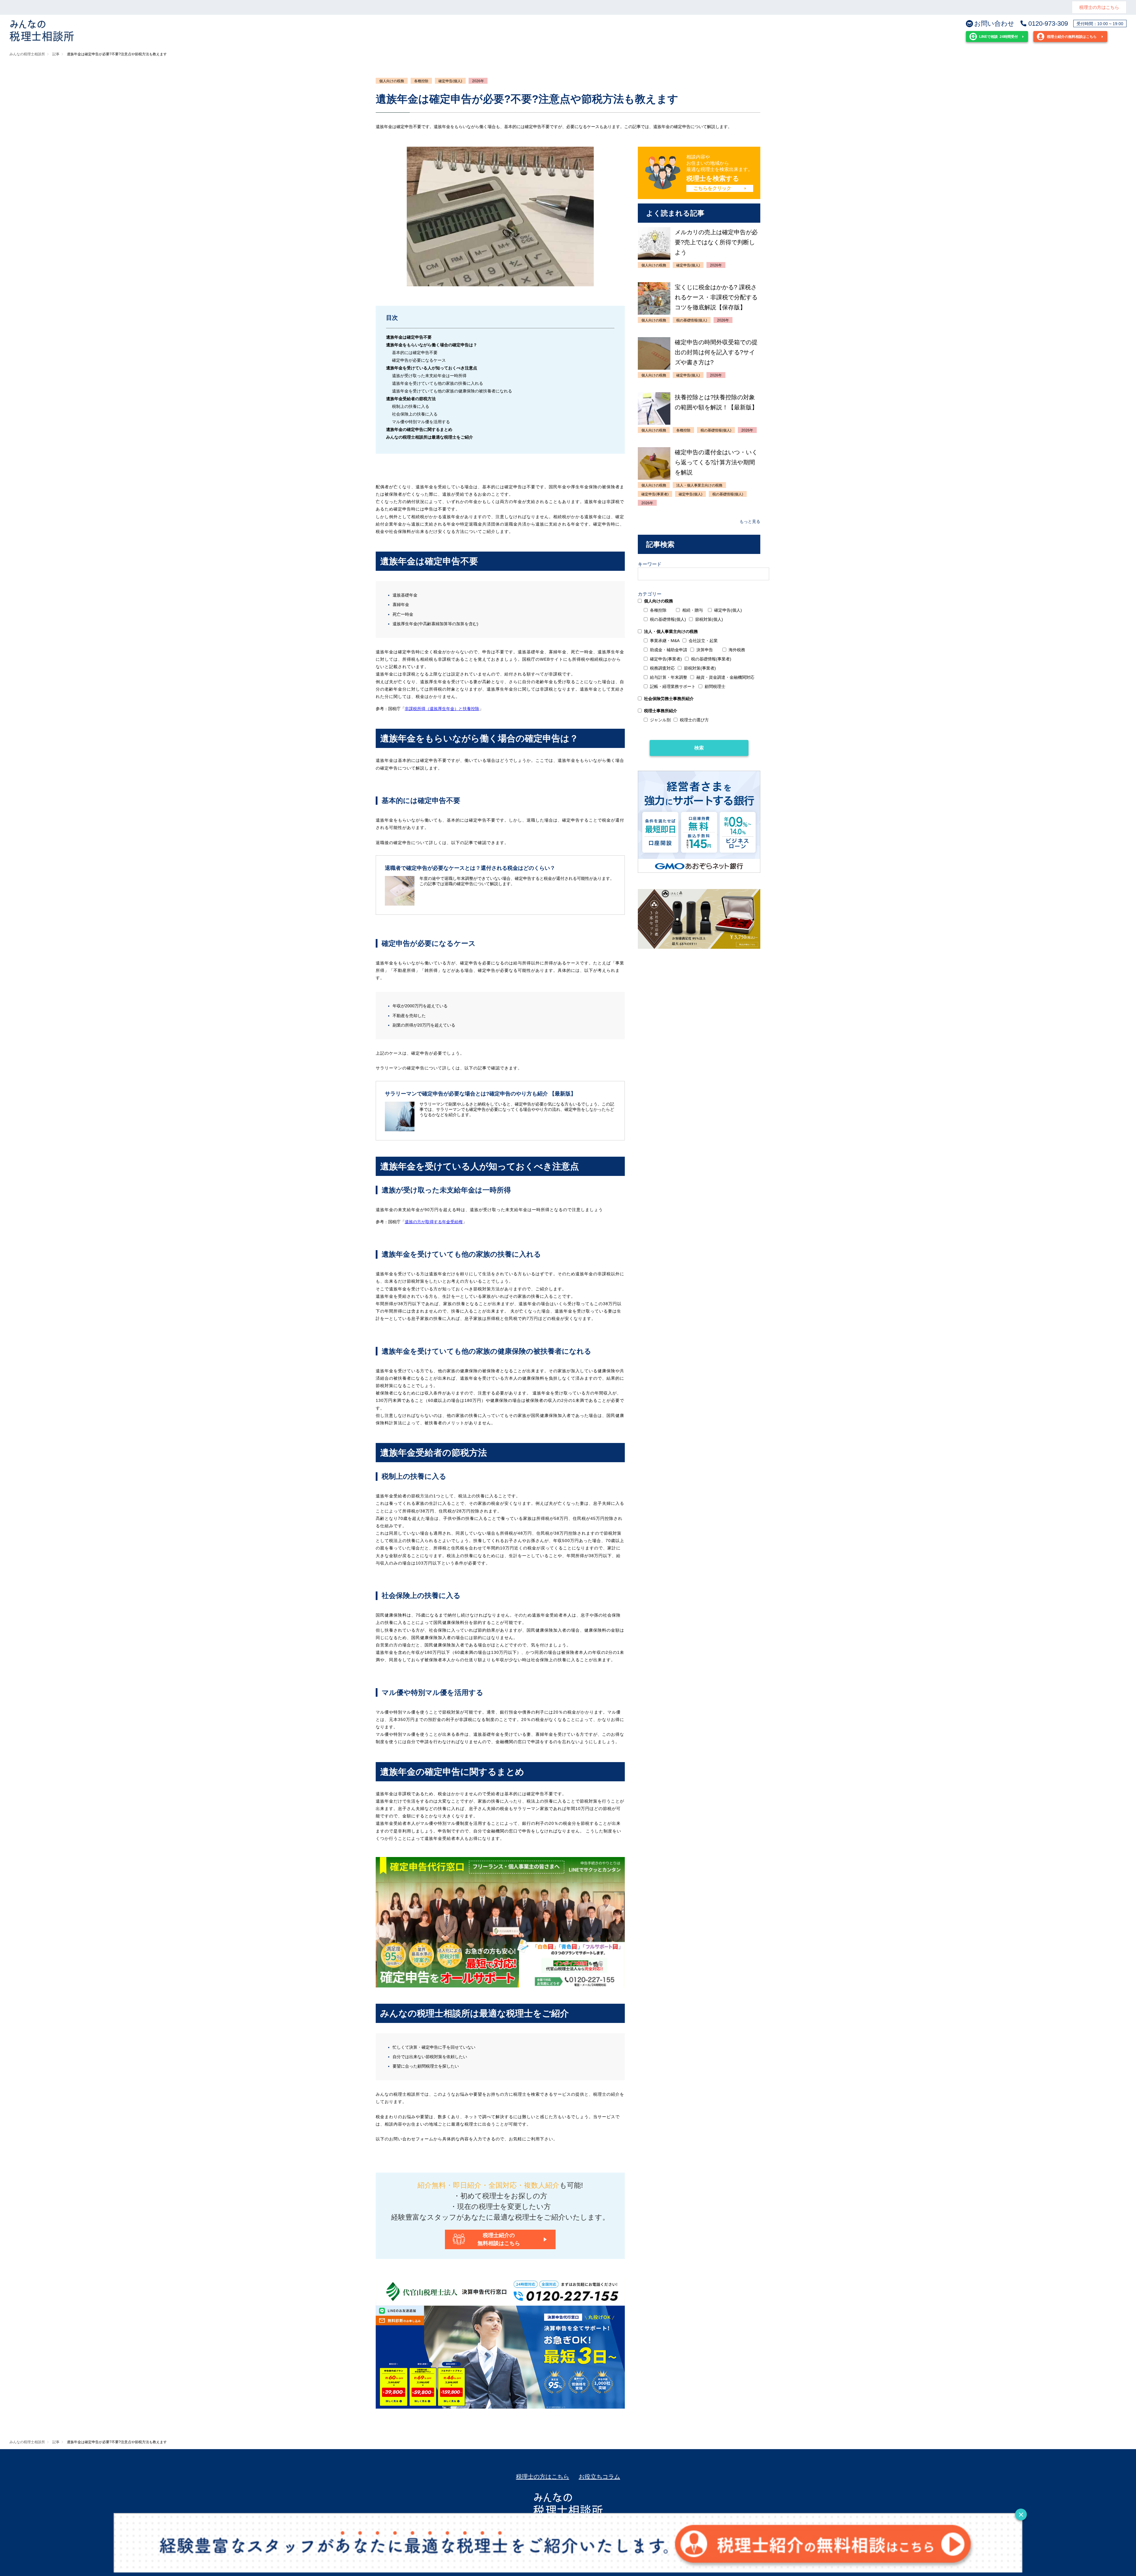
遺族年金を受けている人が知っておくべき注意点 (432, 368)
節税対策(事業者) (700, 668)
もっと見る (750, 521)
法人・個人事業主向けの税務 (671, 631)
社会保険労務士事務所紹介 (669, 699)
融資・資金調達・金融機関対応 (725, 677)
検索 (699, 748)
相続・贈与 (693, 610)
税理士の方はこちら (1099, 7)
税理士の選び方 (694, 720)
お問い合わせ (994, 24)
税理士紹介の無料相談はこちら (1072, 37)
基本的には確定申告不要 (415, 353)
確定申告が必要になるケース (419, 360)
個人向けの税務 (392, 81)
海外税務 (737, 650)
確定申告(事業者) (666, 659)
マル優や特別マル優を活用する (421, 422)
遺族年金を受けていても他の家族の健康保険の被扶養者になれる (452, 391)
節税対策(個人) (709, 619)
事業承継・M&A (665, 641)
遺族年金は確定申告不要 (409, 337)
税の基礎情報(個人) (668, 619)
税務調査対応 (662, 668)
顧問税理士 (715, 686)
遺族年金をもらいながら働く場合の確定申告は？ (432, 345)
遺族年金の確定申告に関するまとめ (419, 429)
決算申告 (705, 650)
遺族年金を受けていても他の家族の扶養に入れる (438, 383)
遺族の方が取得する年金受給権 (434, 1222)
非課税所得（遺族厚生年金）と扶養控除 (442, 709)
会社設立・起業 (703, 641)
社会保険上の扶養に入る (415, 414)
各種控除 (421, 81)
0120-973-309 (1048, 24)
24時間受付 (999, 37)
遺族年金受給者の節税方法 (411, 399)
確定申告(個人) (450, 81)
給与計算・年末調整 (669, 677)
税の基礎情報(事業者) (711, 659)
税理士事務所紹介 (661, 711)
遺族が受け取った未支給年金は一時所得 (429, 376)
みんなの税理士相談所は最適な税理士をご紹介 (430, 437)
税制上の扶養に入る (411, 406)
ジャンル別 (660, 720)
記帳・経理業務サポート (673, 686)
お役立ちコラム (599, 2477)
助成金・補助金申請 (669, 650)
